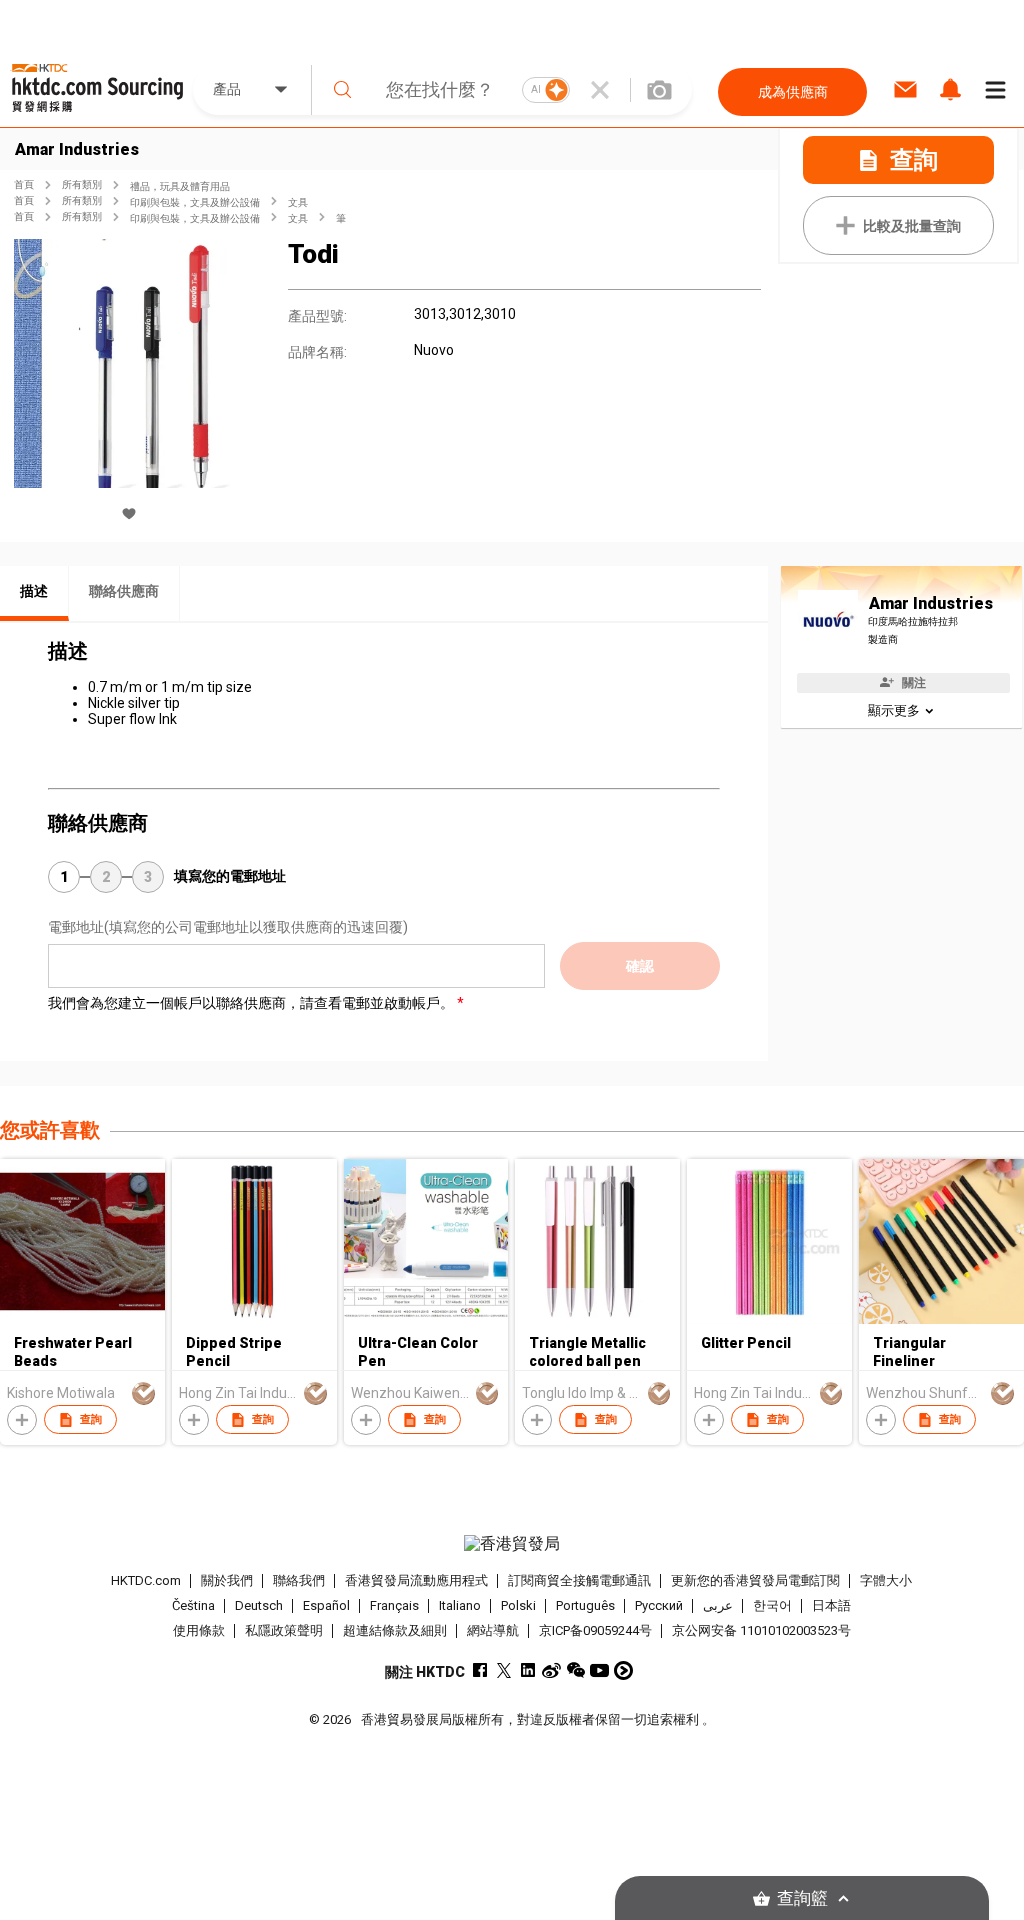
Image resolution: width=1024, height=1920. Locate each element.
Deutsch (259, 1605)
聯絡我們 (299, 1580)
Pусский (659, 1605)
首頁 (24, 184)
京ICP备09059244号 (595, 1630)
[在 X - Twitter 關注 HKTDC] (503, 1670)
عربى (718, 1605)
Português (585, 1605)
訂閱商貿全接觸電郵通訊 (579, 1580)
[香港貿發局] (512, 1544)
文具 (298, 202)
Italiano (460, 1605)
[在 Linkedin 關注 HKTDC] (527, 1670)
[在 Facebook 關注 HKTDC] (479, 1670)
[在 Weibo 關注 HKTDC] (551, 1670)
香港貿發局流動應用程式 (416, 1580)
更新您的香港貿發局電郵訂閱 (755, 1580)
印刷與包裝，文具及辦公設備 (195, 202)
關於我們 (227, 1580)
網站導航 (493, 1630)
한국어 (772, 1605)
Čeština (193, 1605)
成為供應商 (793, 92)
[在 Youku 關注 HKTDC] (623, 1670)
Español (326, 1605)
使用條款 (199, 1630)
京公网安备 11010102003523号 (761, 1630)
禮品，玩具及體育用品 (180, 186)
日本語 (831, 1605)
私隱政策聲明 (284, 1630)
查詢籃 (802, 1898)
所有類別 (82, 184)
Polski (518, 1605)
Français (394, 1605)
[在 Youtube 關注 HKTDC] (599, 1670)
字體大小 (886, 1580)
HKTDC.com (146, 1580)
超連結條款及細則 (395, 1630)
